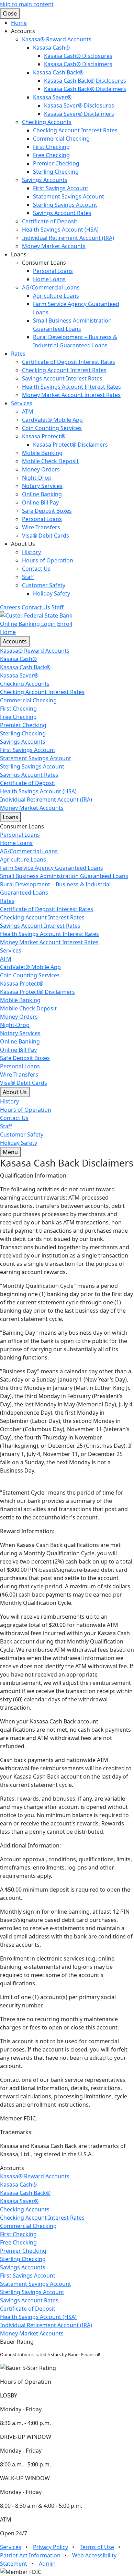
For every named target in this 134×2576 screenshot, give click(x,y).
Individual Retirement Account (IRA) (68, 238)
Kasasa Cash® (51, 48)
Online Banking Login (28, 624)
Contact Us (36, 569)
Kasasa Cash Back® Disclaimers (85, 89)
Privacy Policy (51, 2547)
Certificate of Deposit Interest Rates (69, 362)
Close (10, 13)
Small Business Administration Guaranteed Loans (64, 876)
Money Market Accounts (54, 246)
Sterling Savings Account (65, 205)
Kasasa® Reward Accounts (57, 39)
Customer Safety (44, 585)
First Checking (51, 147)
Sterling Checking (56, 172)
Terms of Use (97, 2547)
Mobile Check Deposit (50, 461)
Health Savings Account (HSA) (60, 230)
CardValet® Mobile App (52, 420)
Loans (10, 817)
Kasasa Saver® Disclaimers (79, 114)
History (31, 552)
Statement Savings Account (69, 196)
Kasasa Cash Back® (58, 72)
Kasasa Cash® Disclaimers (78, 64)
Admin (47, 2564)
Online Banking (42, 494)
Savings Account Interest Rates (62, 378)
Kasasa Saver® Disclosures (79, 105)
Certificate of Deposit (50, 221)
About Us (15, 1092)
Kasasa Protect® (44, 436)
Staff (28, 577)
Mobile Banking (42, 453)
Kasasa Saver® (52, 97)
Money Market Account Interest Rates (71, 395)
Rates (18, 354)
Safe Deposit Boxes (47, 511)
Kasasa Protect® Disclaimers (70, 445)
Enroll (65, 624)
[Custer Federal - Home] (36, 615)
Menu (10, 1152)
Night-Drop (37, 478)
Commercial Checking (61, 139)
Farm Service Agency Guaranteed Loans (52, 868)
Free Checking (51, 155)
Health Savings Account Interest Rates (71, 387)
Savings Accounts (45, 180)
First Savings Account (61, 188)
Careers (10, 607)
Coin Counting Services (52, 428)
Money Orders (41, 469)
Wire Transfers (41, 527)
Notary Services (42, 486)
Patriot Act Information (30, 2555)
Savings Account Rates (62, 213)
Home (19, 23)
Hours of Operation (48, 560)
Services (22, 403)
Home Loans (49, 279)
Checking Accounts (47, 122)
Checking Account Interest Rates (75, 130)
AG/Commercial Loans (51, 287)
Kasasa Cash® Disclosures (78, 56)
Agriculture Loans (56, 296)
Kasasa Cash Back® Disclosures (85, 81)
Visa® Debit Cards (46, 536)
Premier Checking (56, 163)
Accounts (15, 641)
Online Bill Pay (40, 502)
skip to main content (27, 4)
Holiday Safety (52, 593)
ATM (28, 411)
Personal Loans (53, 271)
